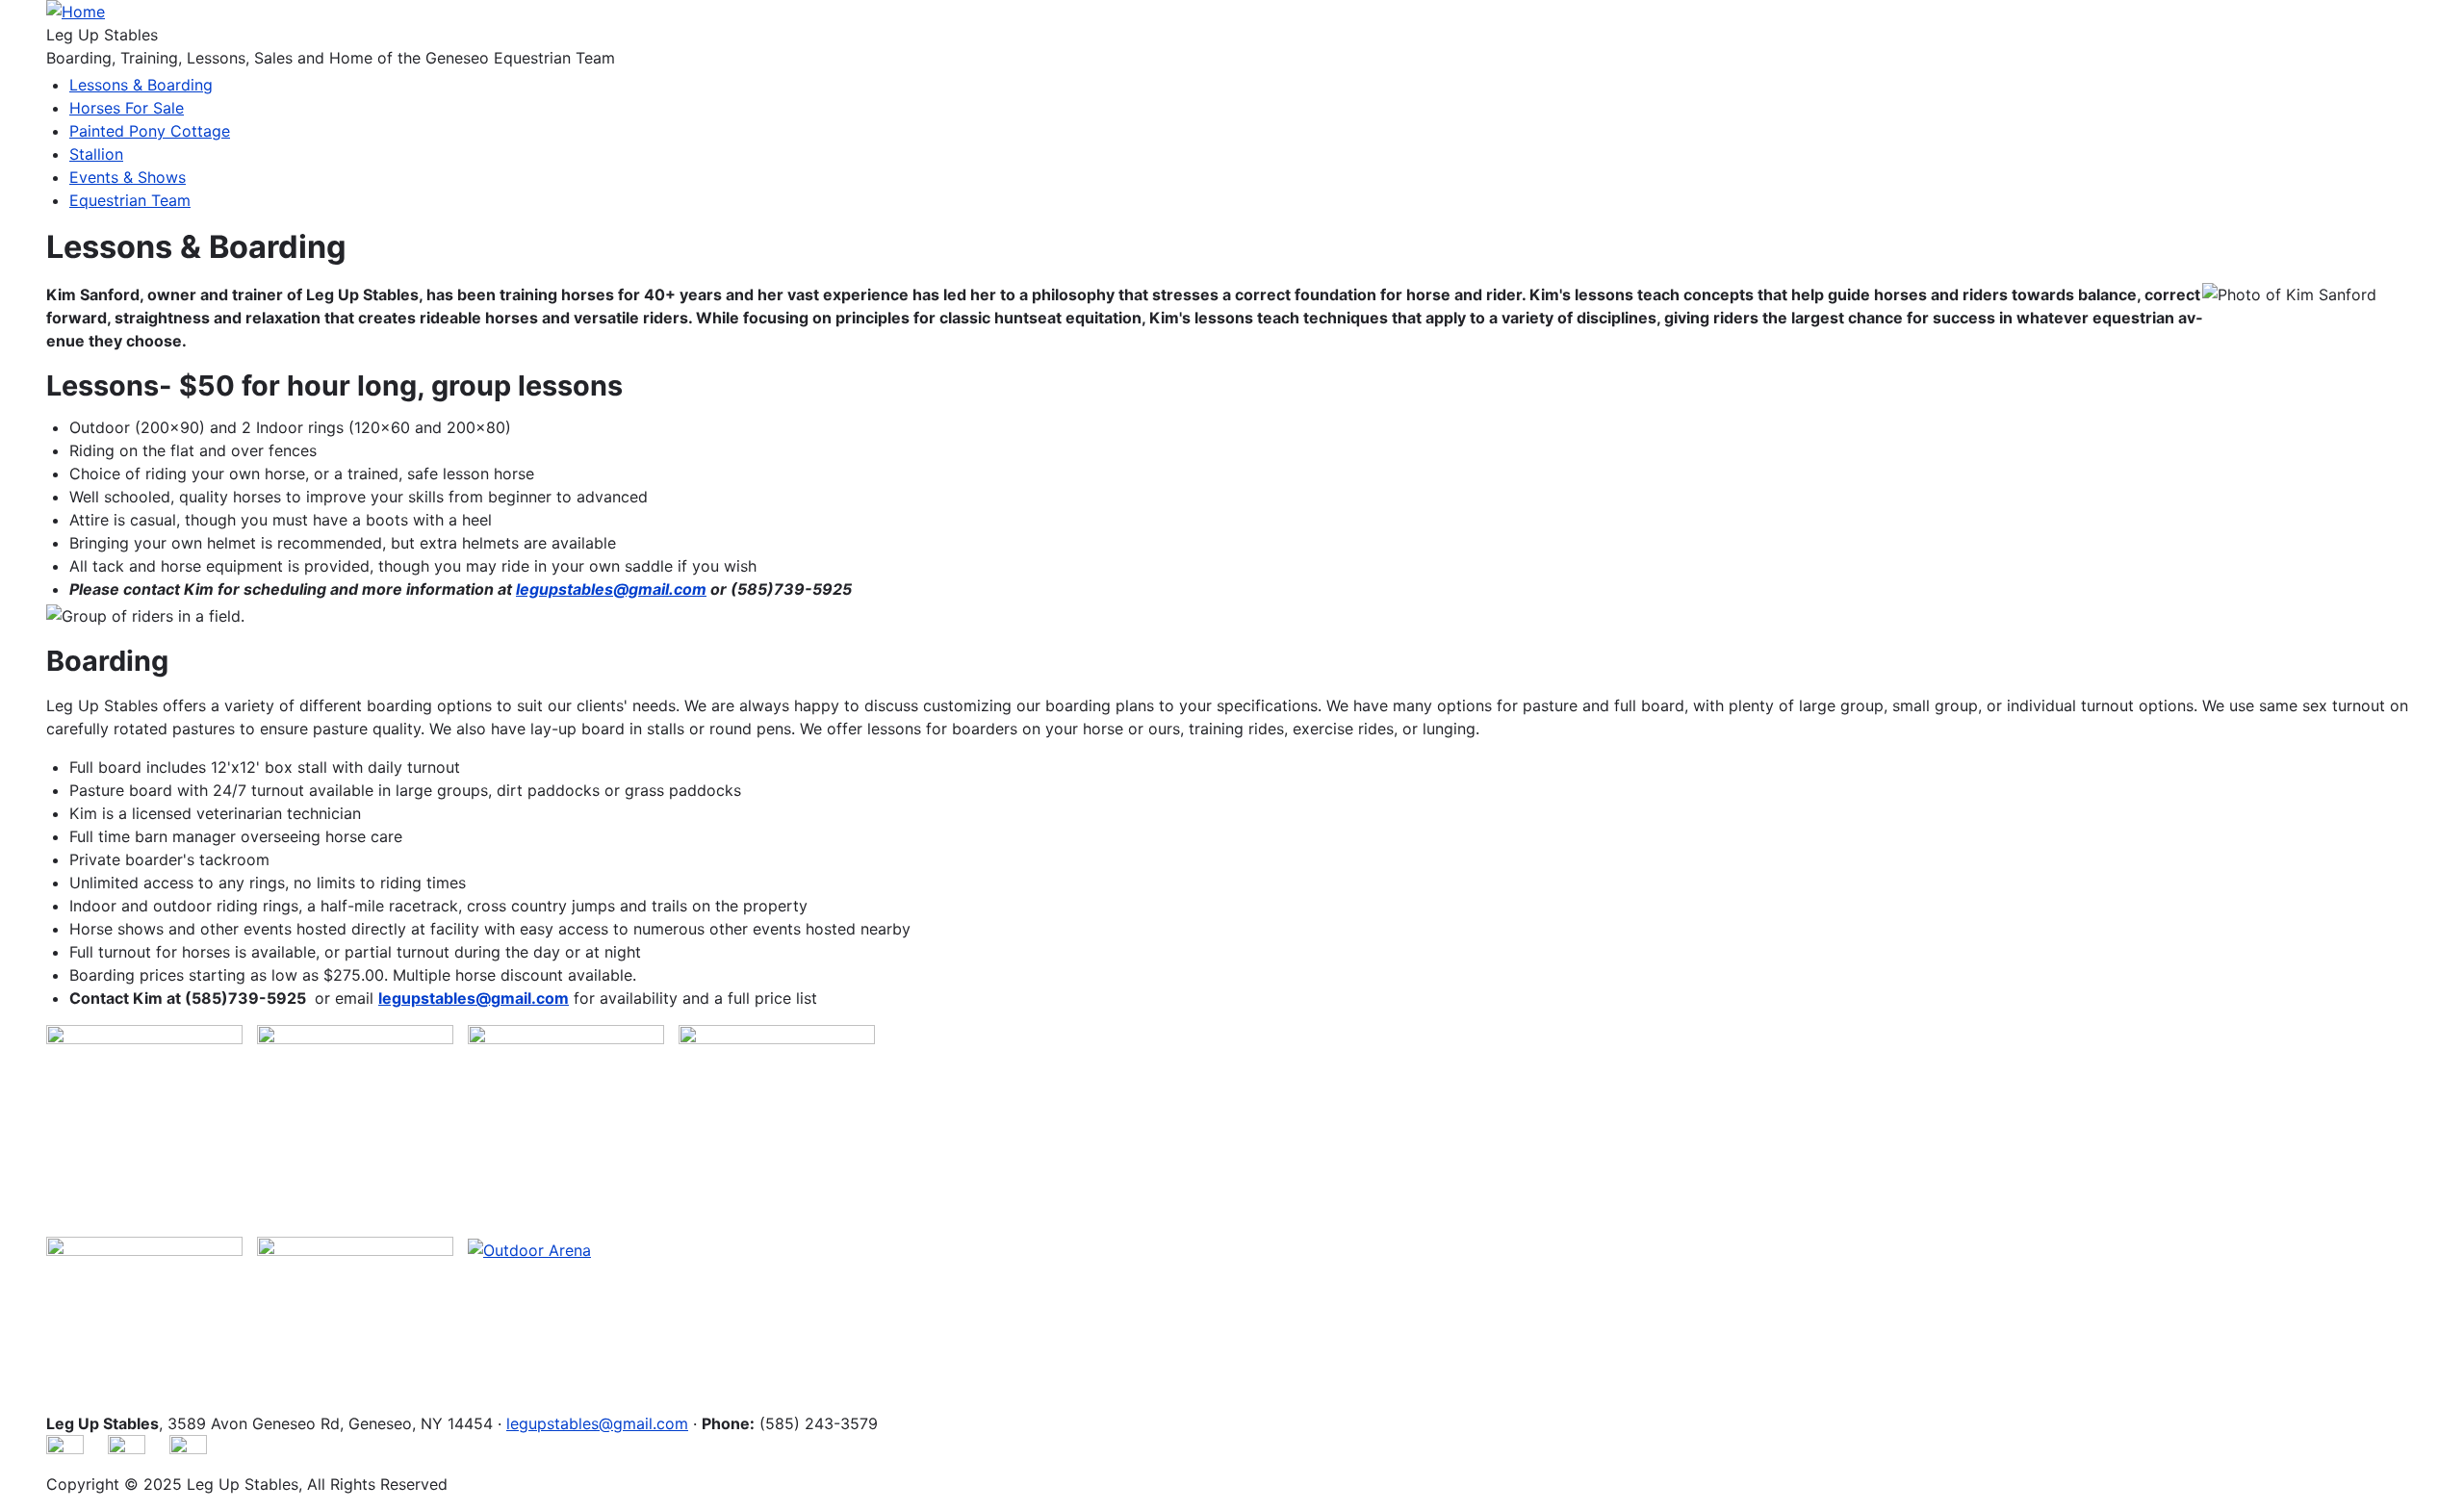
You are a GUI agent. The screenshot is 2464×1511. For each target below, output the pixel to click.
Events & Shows (128, 177)
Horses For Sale (127, 108)
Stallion (96, 154)
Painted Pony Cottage (150, 131)
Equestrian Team (130, 200)
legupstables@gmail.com (597, 1423)
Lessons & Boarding (141, 85)
